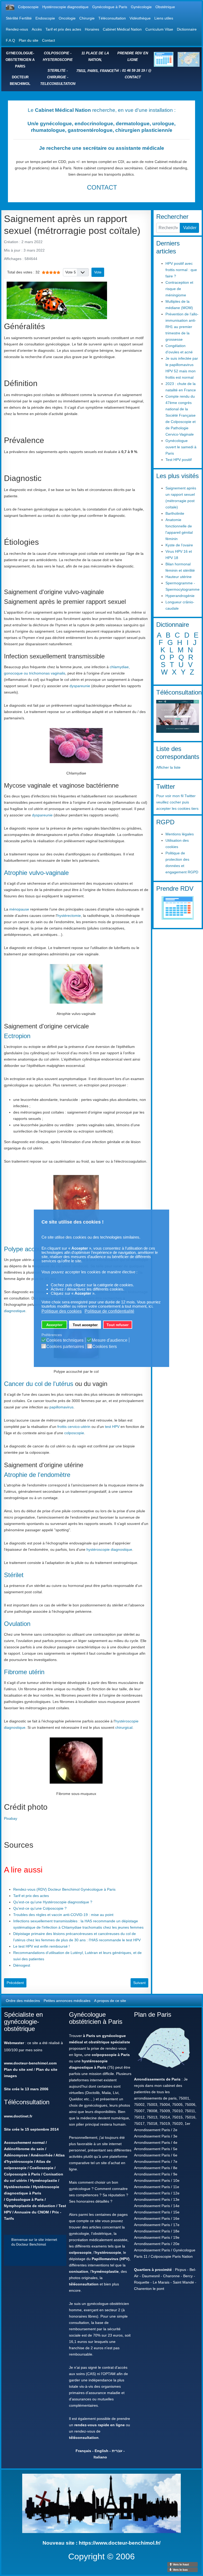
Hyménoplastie (44, 2180)
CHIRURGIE (57, 77)
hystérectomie (69, 916)
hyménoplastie (105, 2271)
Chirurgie (87, 18)
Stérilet (14, 1575)
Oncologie (67, 18)
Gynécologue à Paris (110, 7)
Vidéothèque (140, 18)
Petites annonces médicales (67, 2001)
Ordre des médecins (23, 2001)
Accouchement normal (24, 2142)
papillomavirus (61, 1407)
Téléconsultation (112, 18)
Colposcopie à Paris (22, 2174)
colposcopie (74, 1433)
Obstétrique (165, 7)
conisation (79, 2271)
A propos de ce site (110, 2001)
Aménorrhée (42, 2155)
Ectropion (17, 1036)
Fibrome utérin (24, 1672)
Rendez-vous (17, 29)
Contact (49, 40)
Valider (190, 228)
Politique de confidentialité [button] (109, 1311)
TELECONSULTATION (58, 84)
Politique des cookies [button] (62, 1311)
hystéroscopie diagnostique (109, 1549)
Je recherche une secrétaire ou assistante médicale (102, 148)
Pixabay (11, 1818)
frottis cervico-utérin (74, 1427)
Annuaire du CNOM (32, 2212)
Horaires (92, 29)
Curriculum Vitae (159, 29)
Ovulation (17, 1624)
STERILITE (57, 71)
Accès (37, 29)
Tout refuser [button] (117, 1325)
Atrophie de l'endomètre (37, 1475)
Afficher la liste (168, 767)
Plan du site (29, 40)
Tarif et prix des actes (63, 29)
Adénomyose (16, 2155)
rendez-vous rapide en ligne (100, 2425)
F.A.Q (10, 40)
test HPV (112, 1427)
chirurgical (124, 1727)
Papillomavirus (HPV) (111, 2259)
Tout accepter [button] (85, 1325)
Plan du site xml (18, 2069)
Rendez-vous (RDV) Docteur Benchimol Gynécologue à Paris (64, 1889)
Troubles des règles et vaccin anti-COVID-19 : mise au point (63, 1915)
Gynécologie (141, 7)
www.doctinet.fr (18, 2116)
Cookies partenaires (65, 1347)
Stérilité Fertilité (19, 18)
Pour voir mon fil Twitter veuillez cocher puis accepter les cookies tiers (177, 802)
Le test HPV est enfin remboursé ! (41, 1946)
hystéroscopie (108, 2252)
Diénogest (22, 1965)
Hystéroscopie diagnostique (65, 7)
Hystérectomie (17, 2187)
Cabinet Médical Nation (122, 29)
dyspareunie (80, 686)
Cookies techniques (65, 1340)
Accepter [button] (54, 1325)
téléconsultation (84, 2284)
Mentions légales (180, 834)
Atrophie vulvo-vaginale (36, 873)
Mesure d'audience (110, 1340)
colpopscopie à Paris (111, 2055)
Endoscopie (45, 18)
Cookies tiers (105, 1347)
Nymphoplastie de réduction (30, 2206)
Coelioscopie (41, 2168)
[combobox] (168, 228)
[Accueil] (10, 7)
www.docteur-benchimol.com (30, 2063)
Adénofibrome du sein (24, 2149)
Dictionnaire (187, 29)
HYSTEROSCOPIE (58, 60)
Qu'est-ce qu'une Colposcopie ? (40, 1908)
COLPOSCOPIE (57, 53)
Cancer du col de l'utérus (39, 1384)
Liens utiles (164, 18)
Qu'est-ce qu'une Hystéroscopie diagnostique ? (53, 1902)
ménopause (19, 909)
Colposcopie (28, 7)
